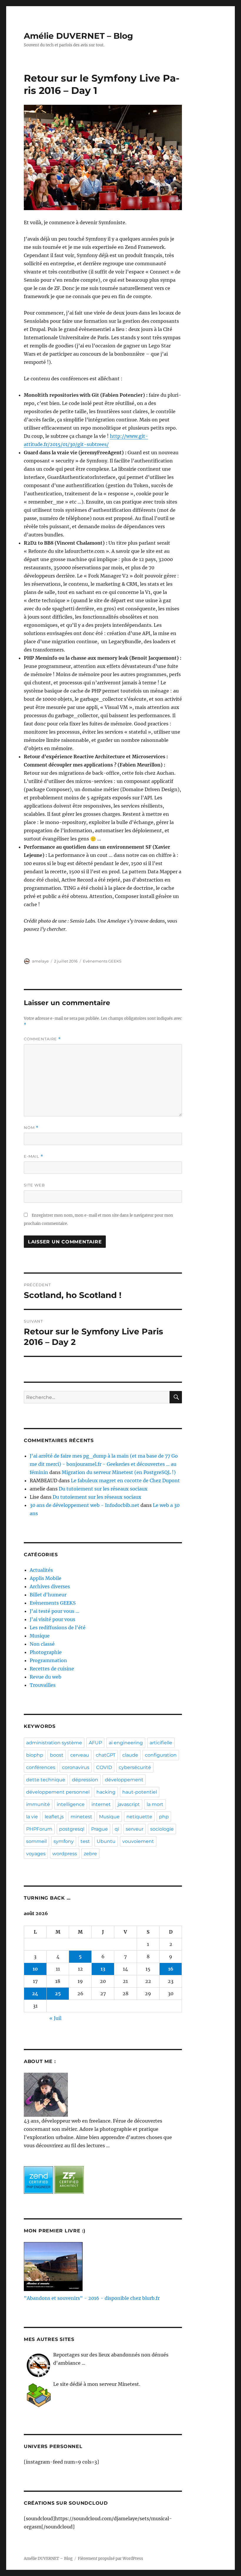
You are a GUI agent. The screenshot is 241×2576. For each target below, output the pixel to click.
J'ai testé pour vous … (55, 1611)
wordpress (65, 1854)
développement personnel (58, 1792)
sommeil (36, 1841)
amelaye (40, 961)
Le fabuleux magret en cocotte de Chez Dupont (125, 1481)
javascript (129, 1804)
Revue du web (46, 1677)
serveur (135, 1829)
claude (130, 1755)
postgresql (72, 1829)
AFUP (95, 1743)
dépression (85, 1780)
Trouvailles (43, 1685)
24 (35, 1993)
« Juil (55, 2018)
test (85, 1841)
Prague (99, 1829)
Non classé (42, 1644)
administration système (54, 1743)
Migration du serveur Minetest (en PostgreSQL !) (119, 1472)
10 (35, 1969)
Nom (31, 1128)
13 (103, 1969)
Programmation (48, 1660)
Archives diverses (50, 1586)
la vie (32, 1817)
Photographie (46, 1652)
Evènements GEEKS (102, 961)
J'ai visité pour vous (52, 1619)
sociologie (162, 1829)
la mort (155, 1804)
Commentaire (42, 1039)
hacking (106, 1792)
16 (171, 1969)
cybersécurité (135, 1767)
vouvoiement (138, 1841)
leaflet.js (54, 1817)
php (164, 1817)
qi (117, 1829)
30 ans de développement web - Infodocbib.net (84, 1505)
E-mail (34, 1156)
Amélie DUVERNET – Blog (78, 36)
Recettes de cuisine (52, 1669)
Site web (34, 1185)
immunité (38, 1804)
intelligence (71, 1804)
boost (57, 1755)
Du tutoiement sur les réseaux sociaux (103, 1489)
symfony (64, 1841)
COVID (104, 1767)
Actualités (41, 1570)
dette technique (46, 1780)
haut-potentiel (140, 1792)
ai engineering (126, 1743)
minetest (81, 1817)
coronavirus (76, 1767)
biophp (35, 1755)
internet (101, 1804)
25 (58, 1993)
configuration (161, 1755)
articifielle (161, 1743)
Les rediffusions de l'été (58, 1628)
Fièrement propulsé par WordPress (111, 2559)
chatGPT (106, 1755)
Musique (40, 1636)
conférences (41, 1767)
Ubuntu (106, 1841)
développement (124, 1780)
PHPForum (39, 1829)
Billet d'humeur (48, 1595)
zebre (90, 1854)
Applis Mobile (46, 1578)
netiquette (139, 1817)
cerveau (80, 1755)
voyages (36, 1854)
